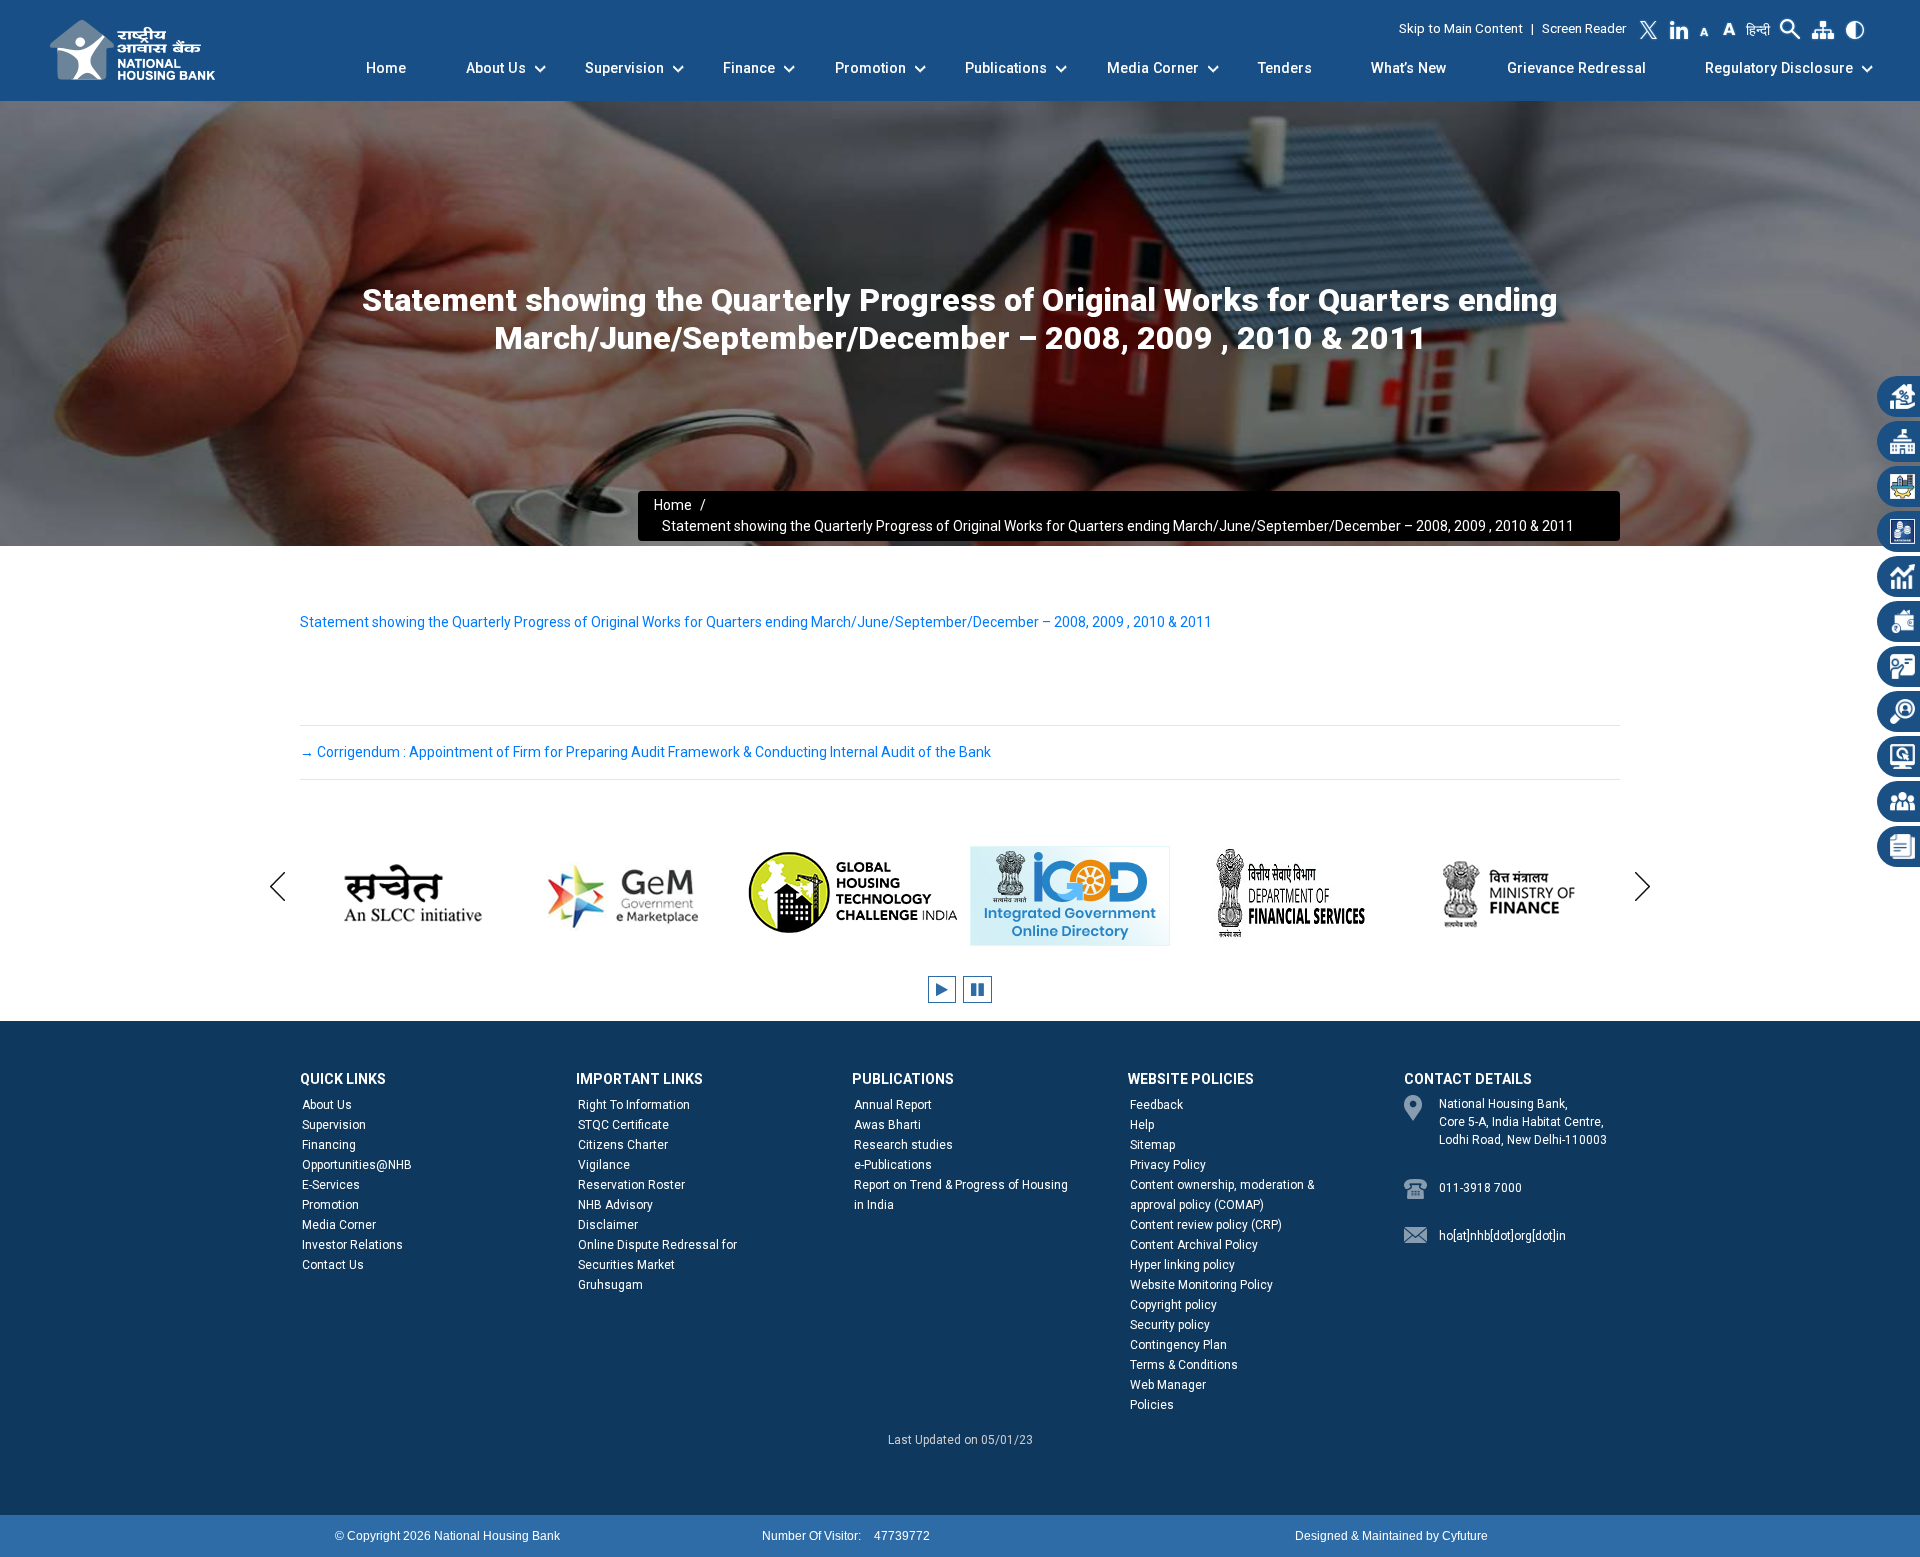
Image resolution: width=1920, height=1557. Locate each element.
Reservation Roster (631, 1185)
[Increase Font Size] (1728, 27)
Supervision (624, 68)
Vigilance (604, 1165)
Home (386, 68)
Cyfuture (1465, 1536)
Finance (749, 68)
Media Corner (1153, 68)
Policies (1152, 1405)
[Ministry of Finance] (1510, 893)
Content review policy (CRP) (1206, 1225)
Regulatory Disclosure (1779, 68)
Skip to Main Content (1461, 28)
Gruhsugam (610, 1285)
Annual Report (893, 1105)
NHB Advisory (615, 1205)
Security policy (1170, 1325)
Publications (1006, 68)
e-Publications (893, 1165)
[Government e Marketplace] (630, 893)
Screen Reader (1584, 28)
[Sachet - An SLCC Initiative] (410, 893)
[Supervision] (678, 69)
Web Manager (1168, 1385)
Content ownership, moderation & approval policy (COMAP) (1222, 1195)
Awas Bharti (887, 1125)
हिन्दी (1758, 30)
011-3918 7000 (1480, 1188)
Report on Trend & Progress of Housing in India (961, 1195)
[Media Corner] (1213, 69)
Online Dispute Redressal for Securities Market (657, 1255)
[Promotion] (920, 69)
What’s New (1409, 68)
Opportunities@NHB (357, 1165)
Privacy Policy (1168, 1165)
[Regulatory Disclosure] (1867, 69)
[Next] (1642, 883)
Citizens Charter (623, 1145)
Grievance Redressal (1576, 68)
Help (1142, 1125)
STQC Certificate (623, 1125)
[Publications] (1061, 69)
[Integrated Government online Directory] (1070, 896)
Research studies (903, 1145)
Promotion (870, 68)
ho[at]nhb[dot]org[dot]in (1502, 1236)
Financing (329, 1145)
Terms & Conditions (1184, 1365)
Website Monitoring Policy (1201, 1285)
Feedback (1156, 1105)
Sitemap (1152, 1145)
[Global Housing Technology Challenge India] (850, 893)
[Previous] (277, 883)
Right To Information (634, 1105)
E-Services (331, 1185)
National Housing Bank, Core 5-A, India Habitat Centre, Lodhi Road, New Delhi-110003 (1523, 1122)
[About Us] (540, 69)
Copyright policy (1173, 1305)
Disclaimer (608, 1225)
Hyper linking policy (1182, 1265)
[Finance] (789, 69)
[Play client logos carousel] (942, 989)
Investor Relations (352, 1245)
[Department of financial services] (1290, 893)
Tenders (1285, 68)
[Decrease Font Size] (1704, 31)
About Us (496, 68)
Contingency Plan (1178, 1345)
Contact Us (333, 1265)
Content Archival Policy (1194, 1245)
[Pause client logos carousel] (977, 989)
